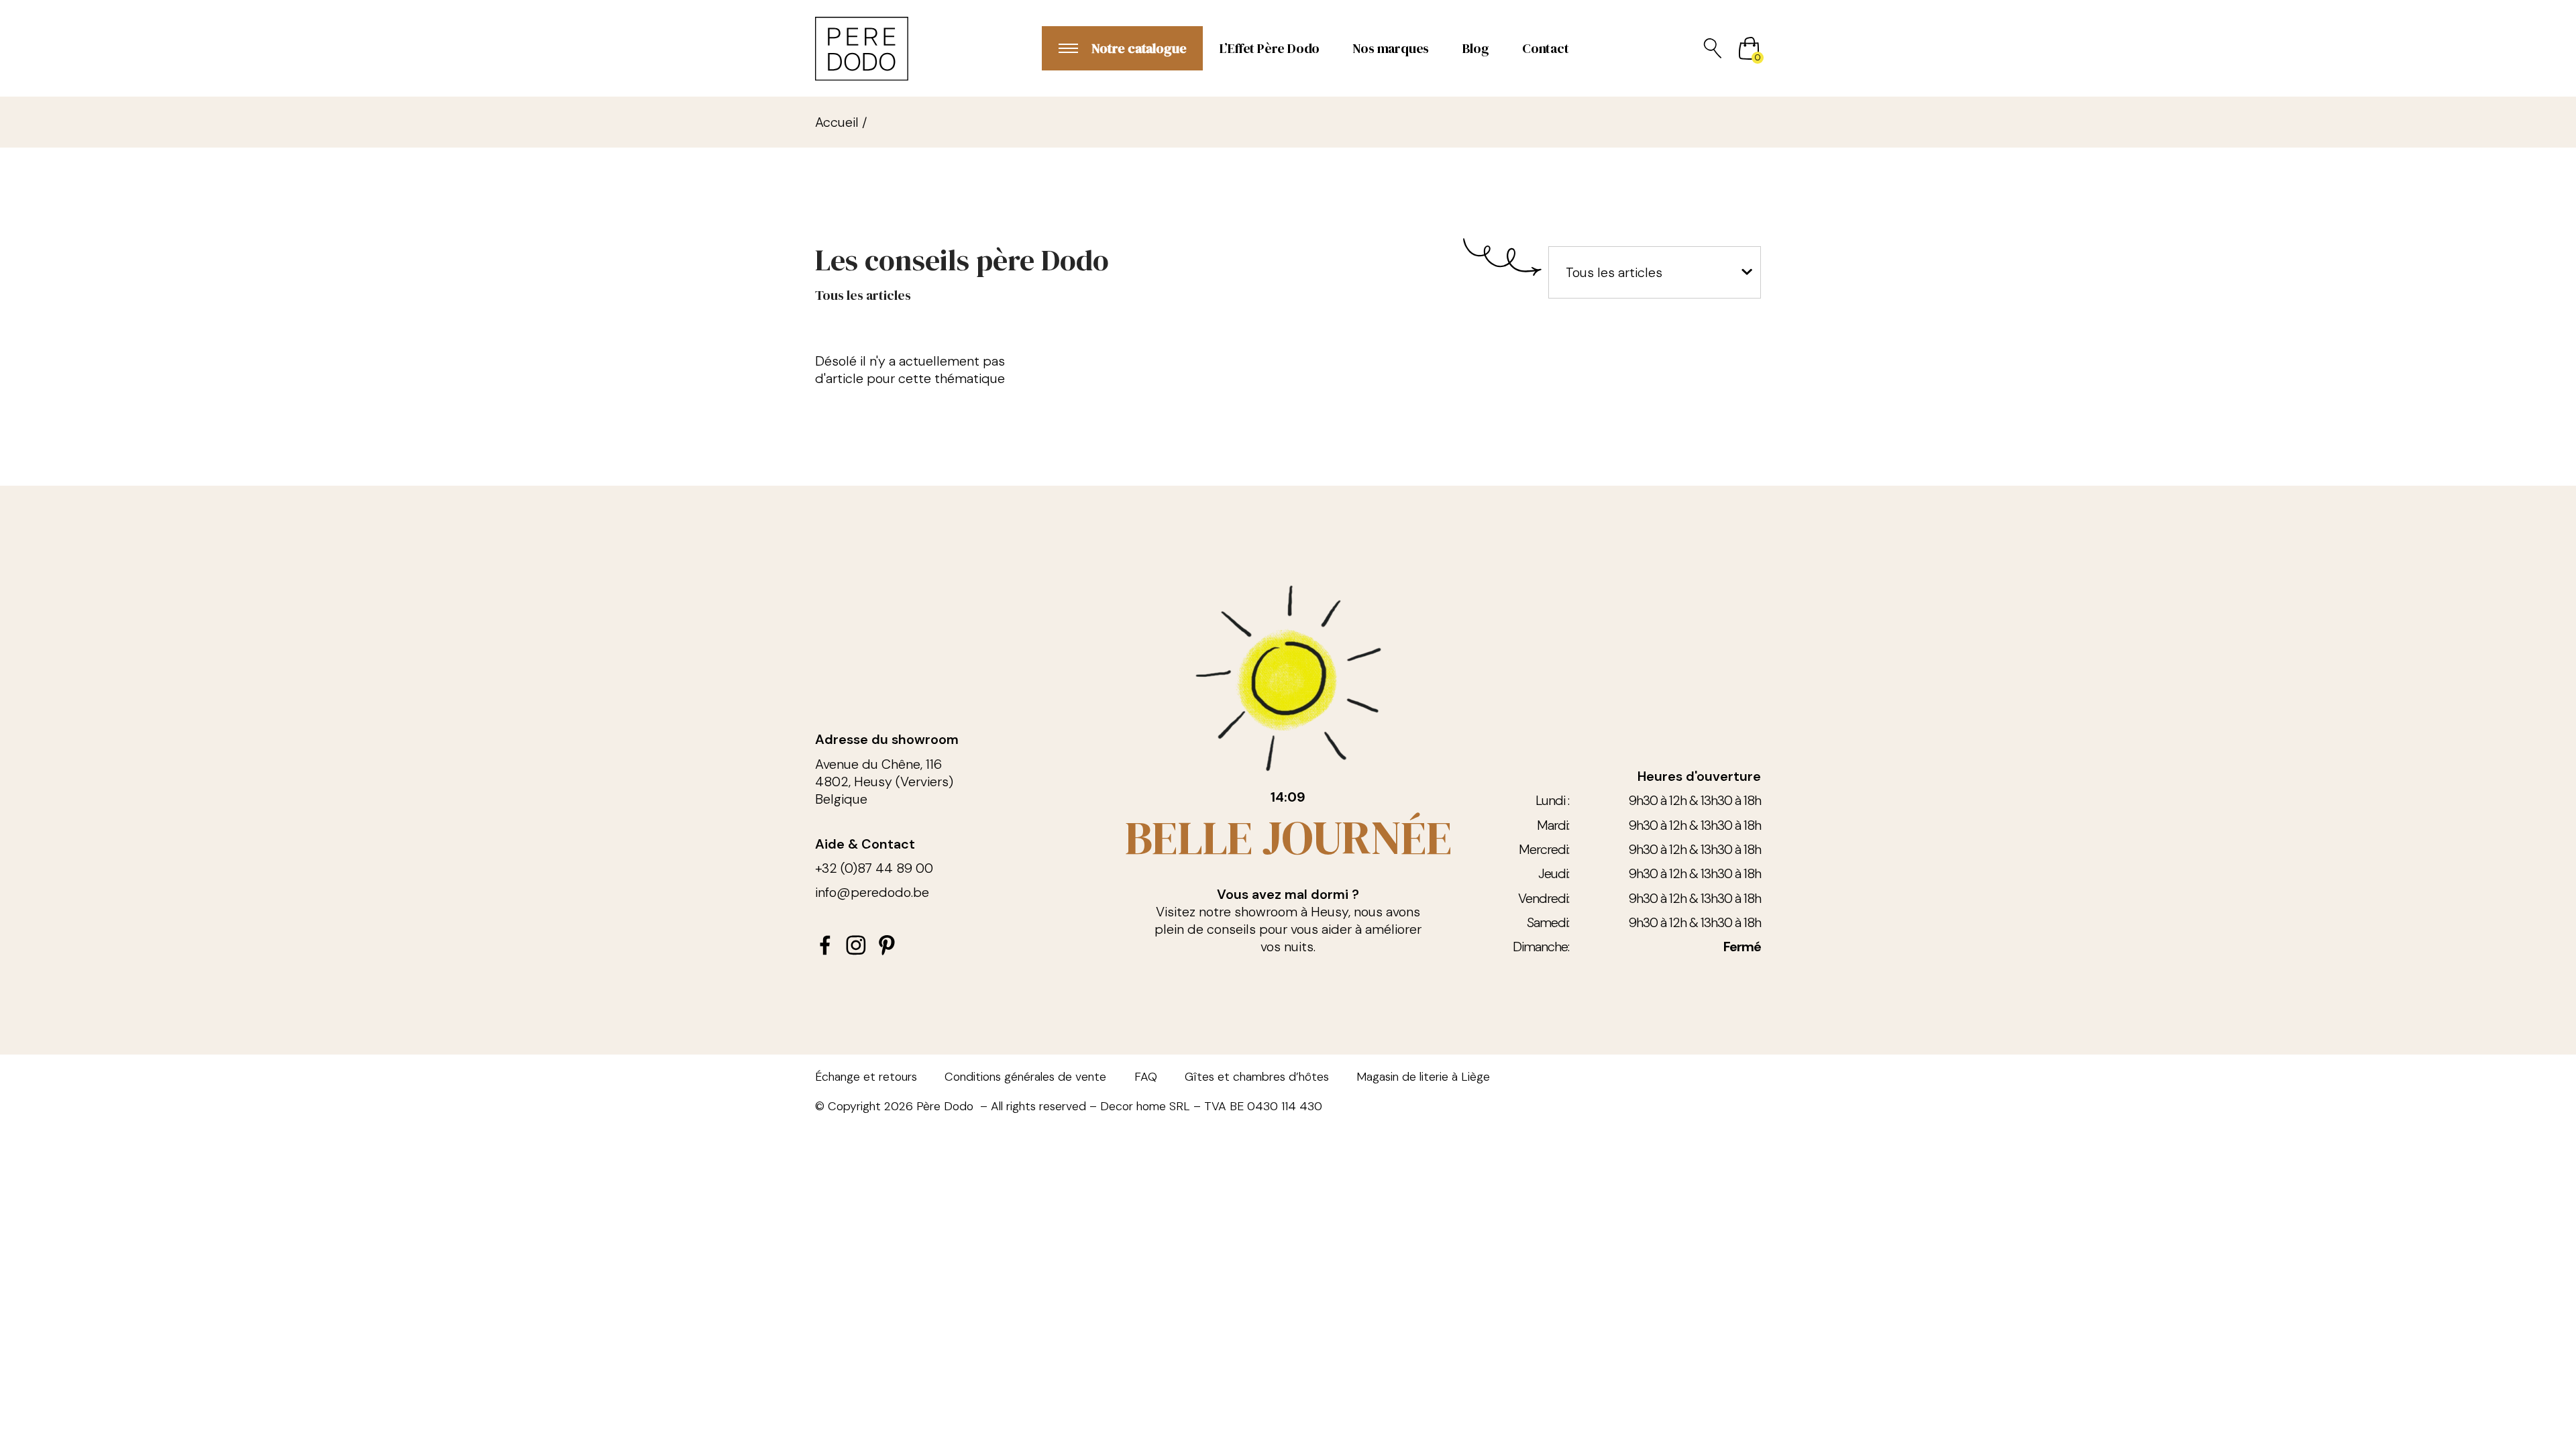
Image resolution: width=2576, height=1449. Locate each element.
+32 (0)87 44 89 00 (874, 868)
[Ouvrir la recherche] (1713, 48)
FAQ (1146, 1077)
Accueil (837, 122)
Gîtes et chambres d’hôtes (1257, 1077)
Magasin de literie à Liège (1423, 1077)
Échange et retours (866, 1077)
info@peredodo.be (872, 892)
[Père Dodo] (862, 49)
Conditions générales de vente (1025, 1077)
